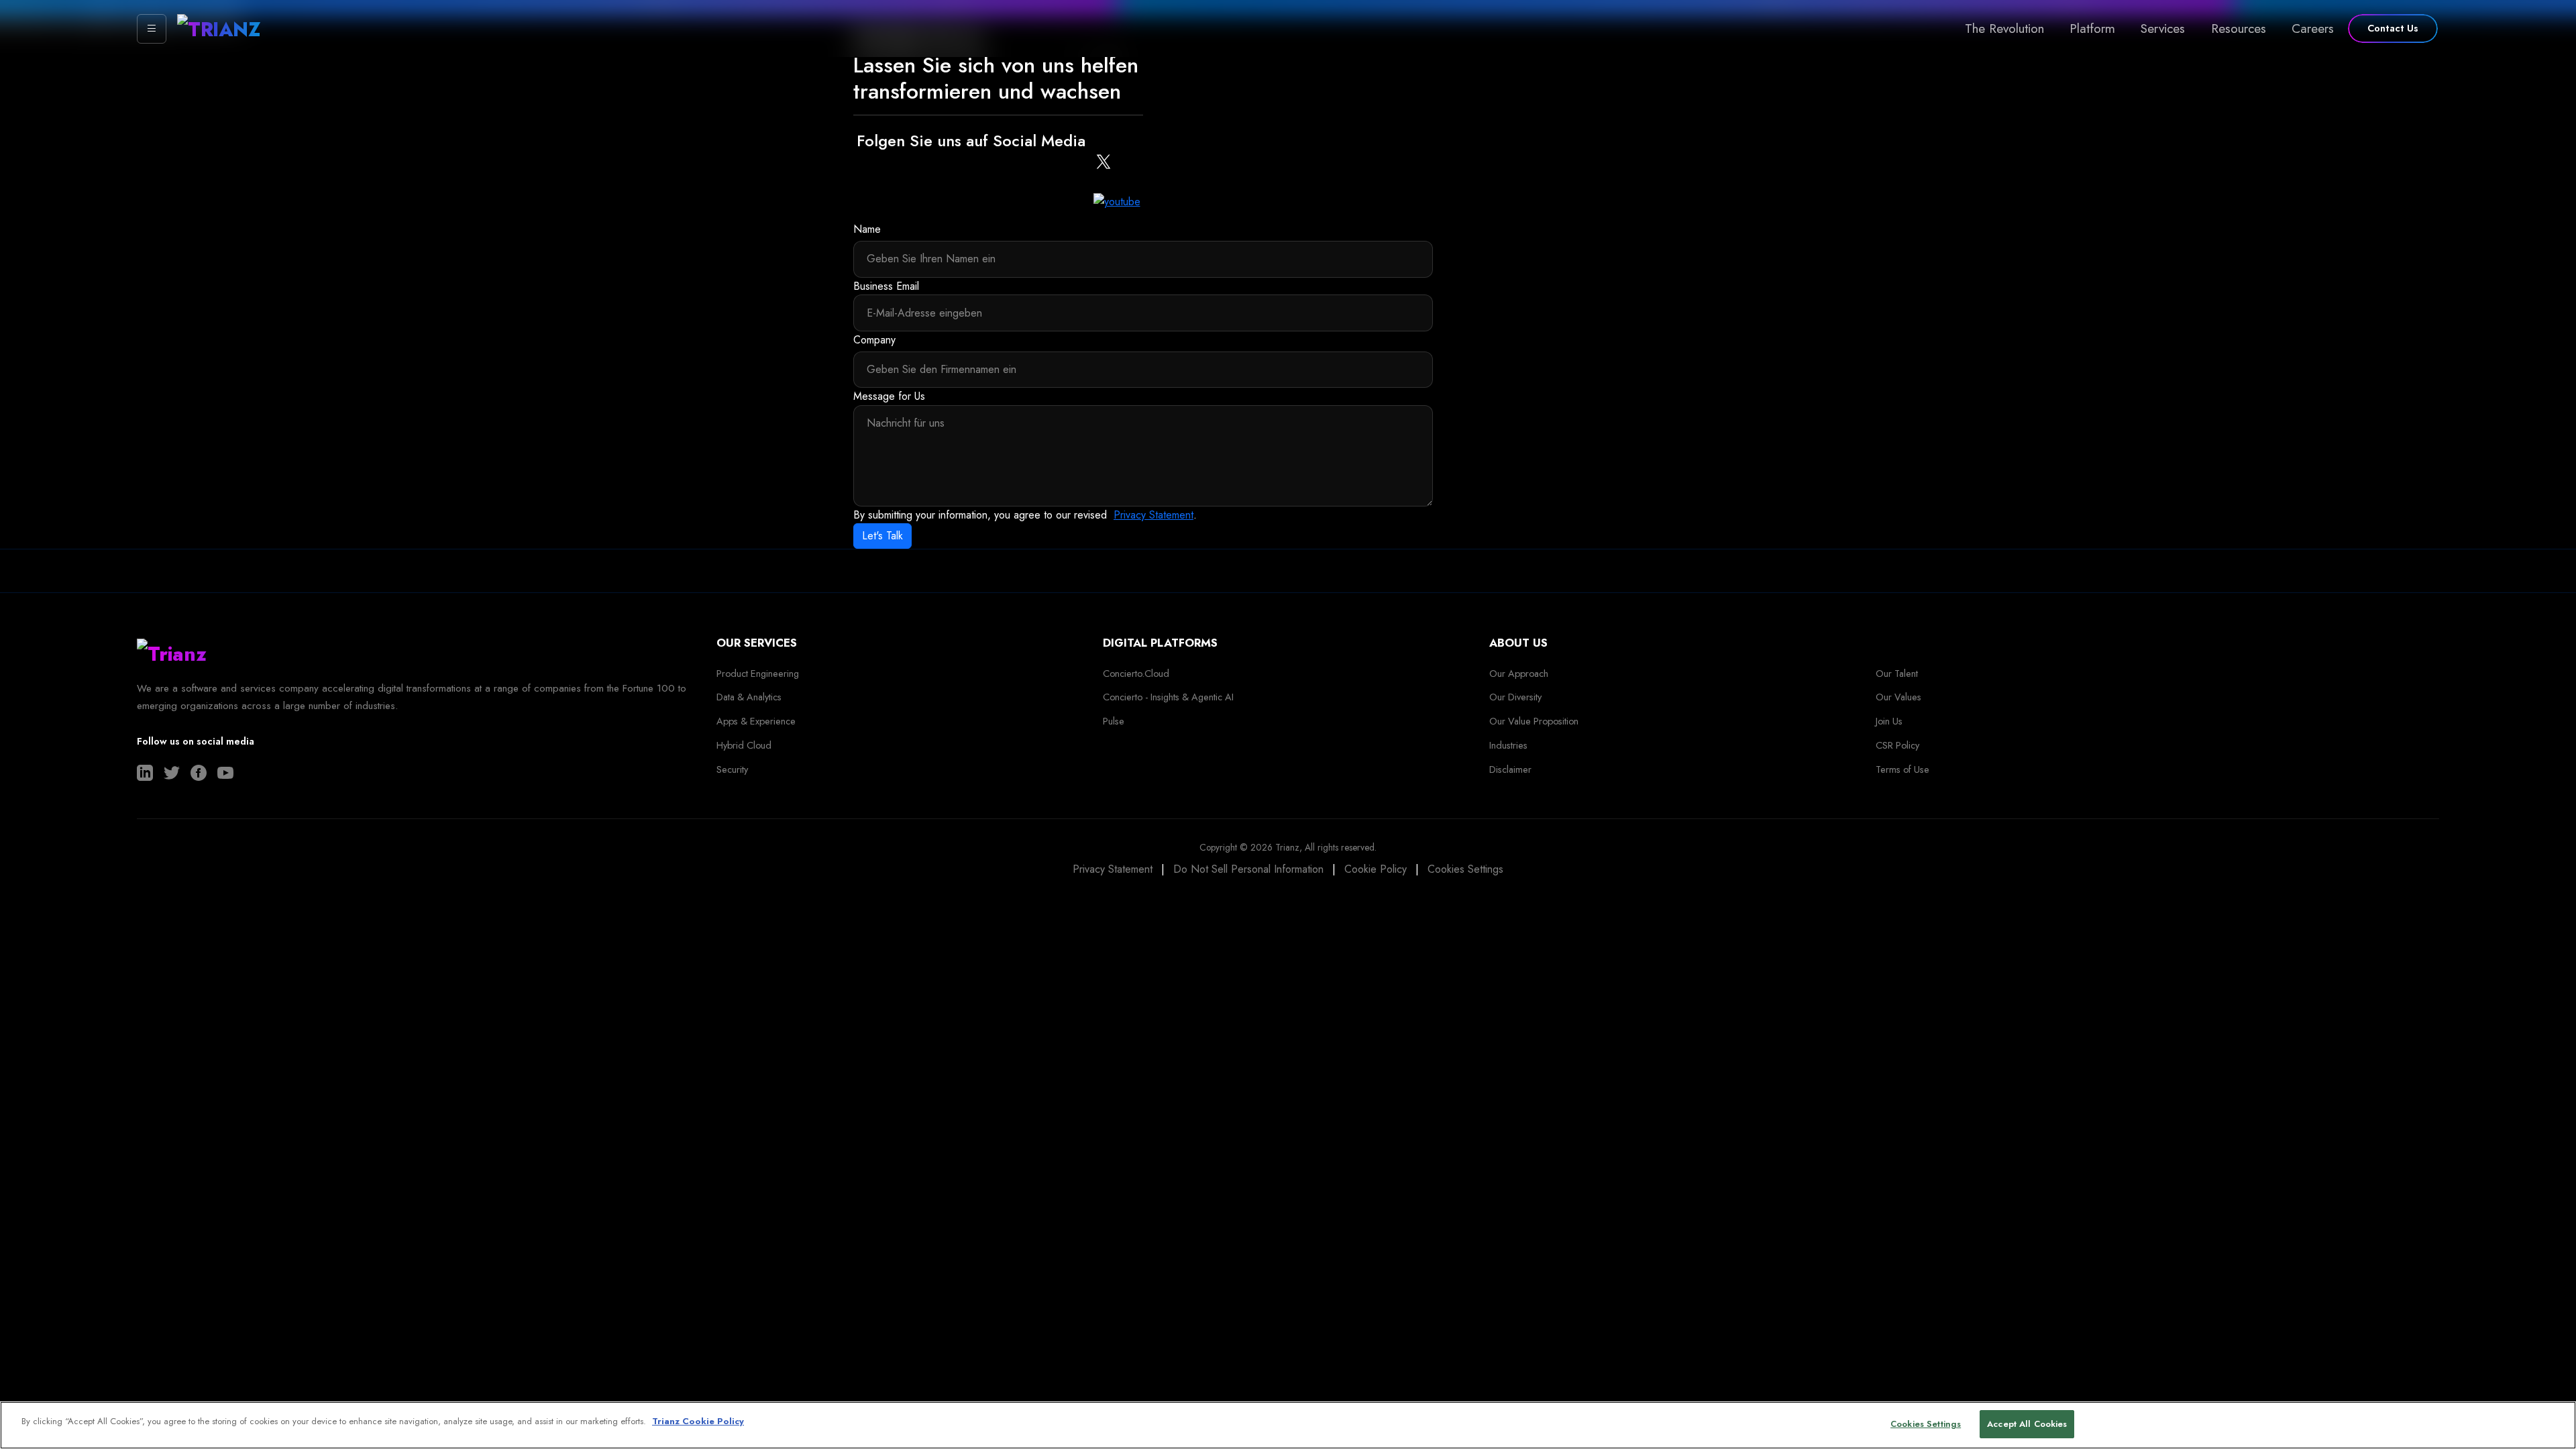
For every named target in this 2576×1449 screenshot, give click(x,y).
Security (732, 769)
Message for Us (889, 396)
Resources (2239, 28)
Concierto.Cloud (1136, 674)
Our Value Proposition (1534, 721)
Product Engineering (758, 674)
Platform (2092, 28)
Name (867, 229)
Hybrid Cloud (744, 745)
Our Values (1898, 697)
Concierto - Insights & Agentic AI (1168, 697)
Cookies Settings (1465, 869)
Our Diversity (1515, 697)
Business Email (886, 286)
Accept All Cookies (2027, 1424)
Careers (2313, 28)
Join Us (1889, 721)
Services (2163, 28)
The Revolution (2004, 28)
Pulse (1114, 721)
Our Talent (1897, 674)
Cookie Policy (1376, 869)
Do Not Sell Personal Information (1248, 869)
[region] (1288, 1425)
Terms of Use (1902, 769)
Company (874, 340)
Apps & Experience (756, 721)
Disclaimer (1510, 769)
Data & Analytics (749, 697)
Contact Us (2393, 28)
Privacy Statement (1153, 515)
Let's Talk (882, 536)
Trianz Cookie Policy (698, 1421)
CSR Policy (1897, 745)
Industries (1508, 745)
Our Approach (1519, 674)
